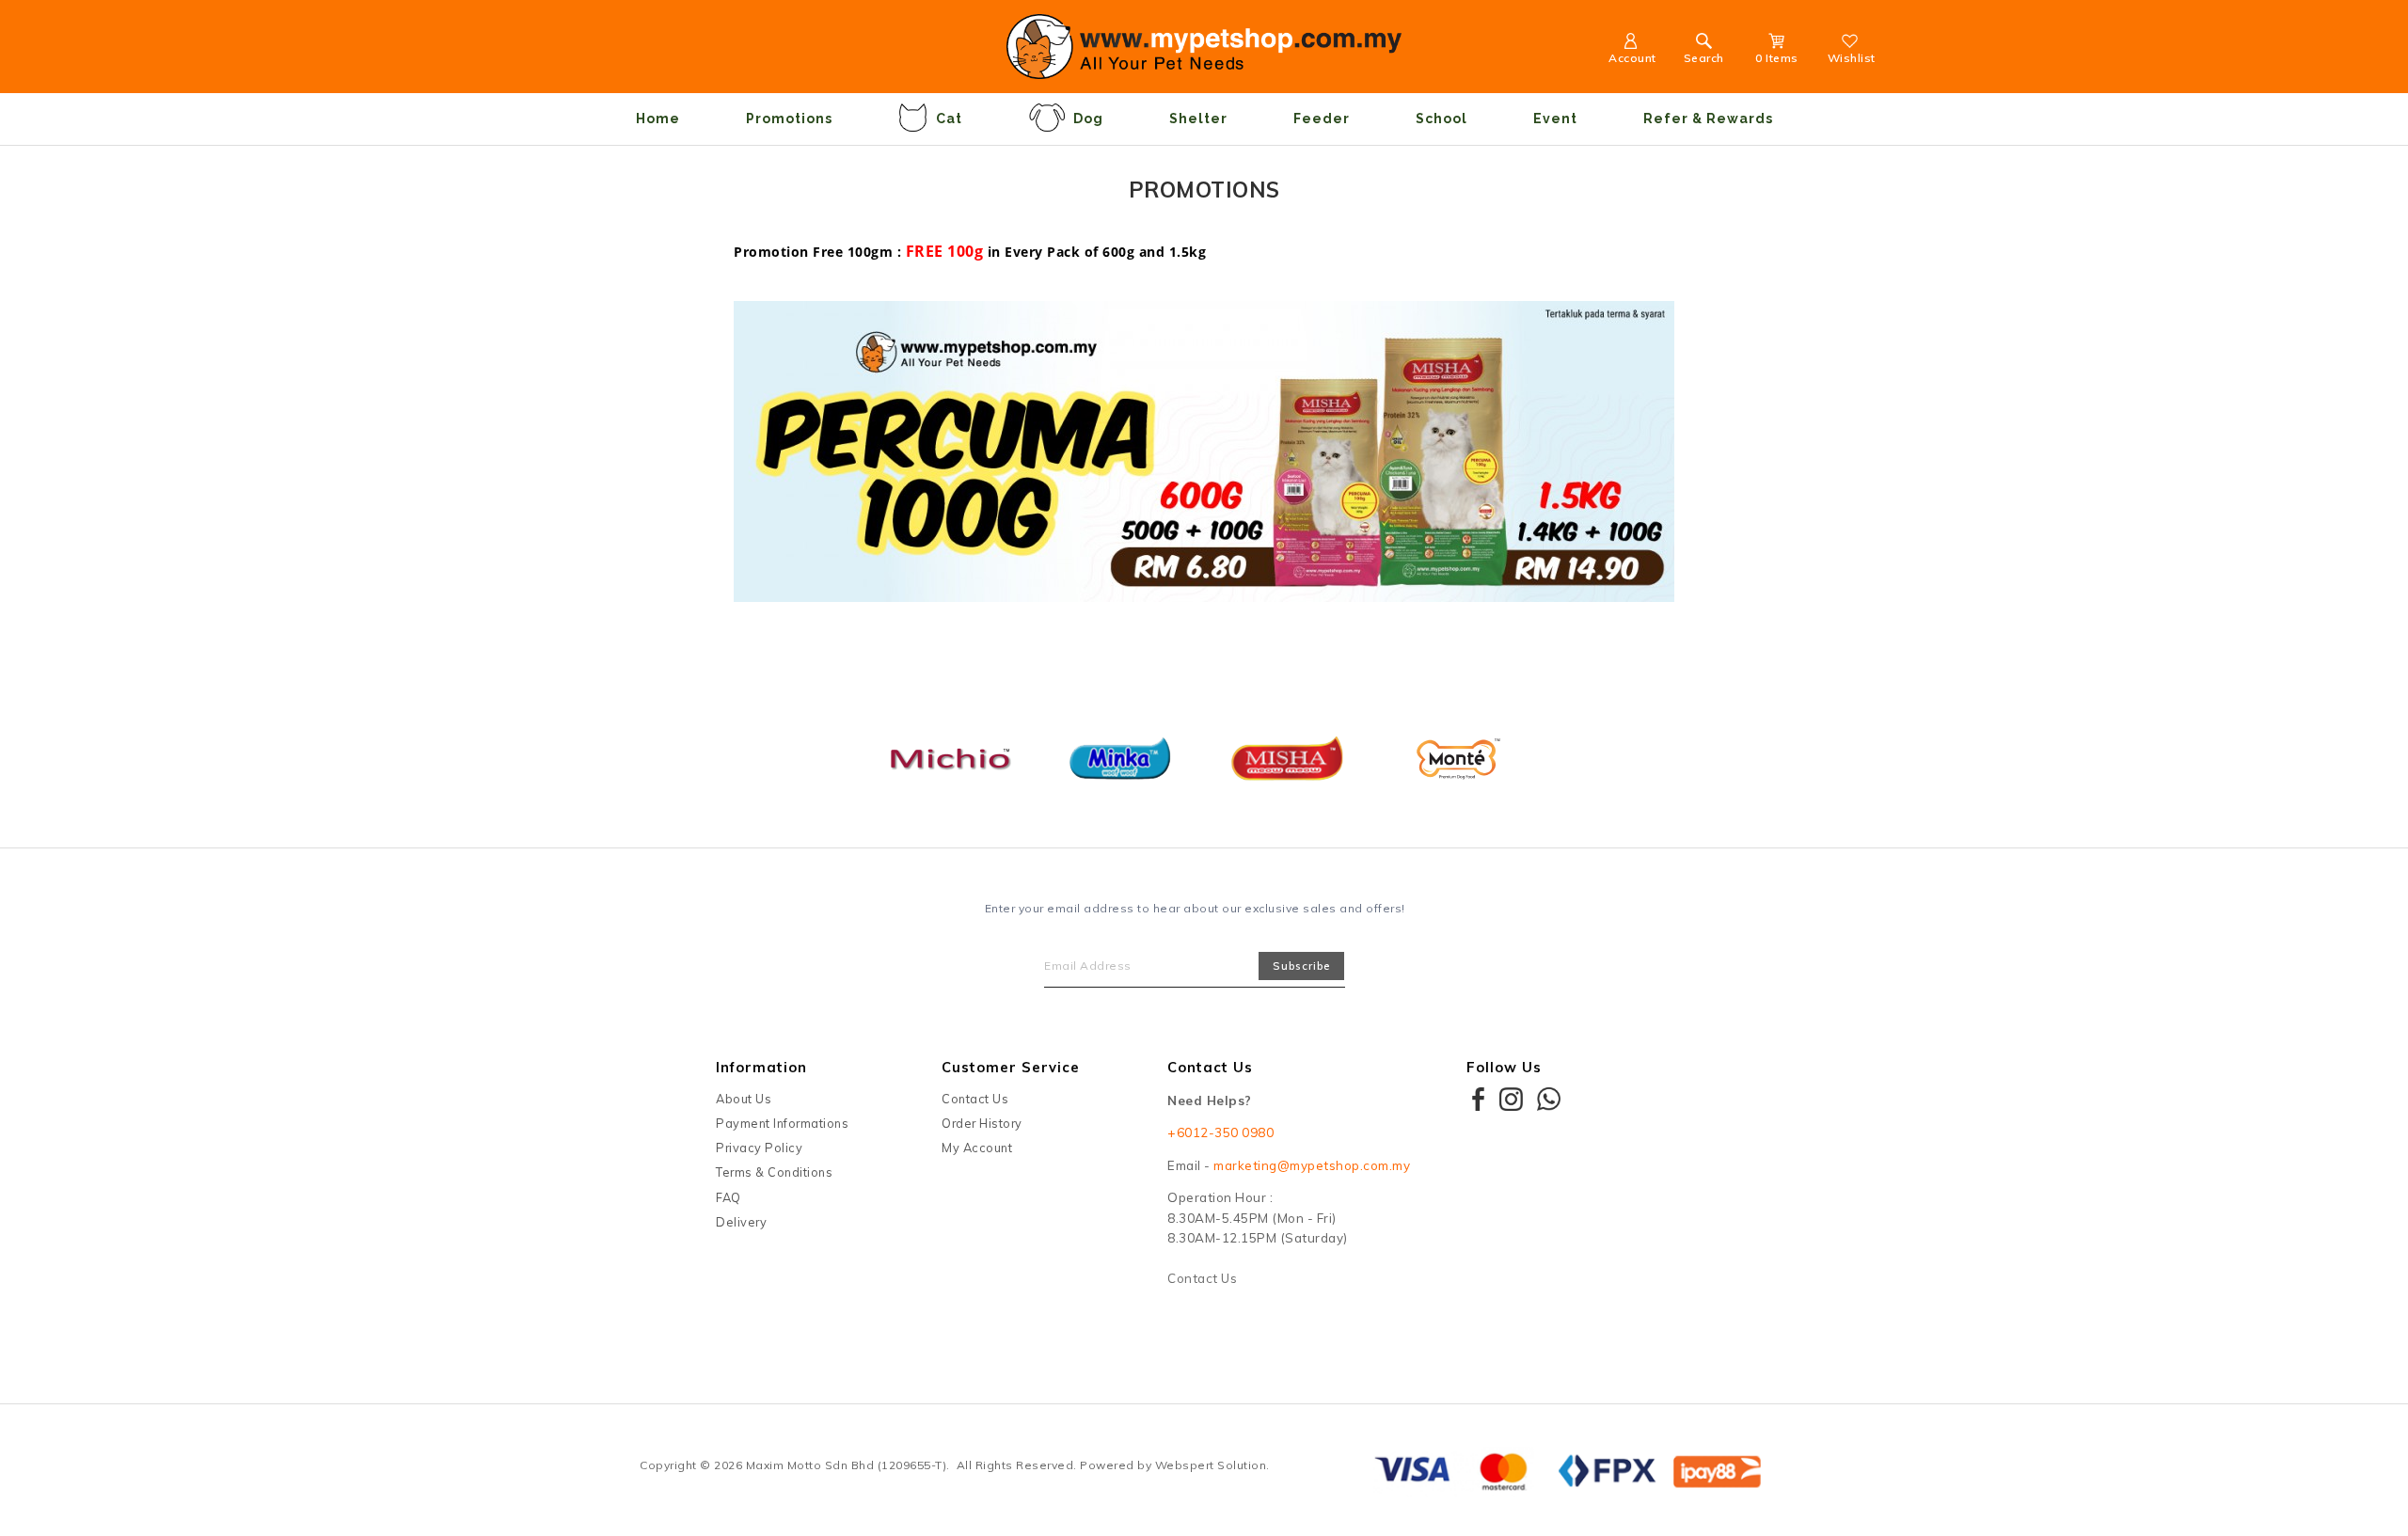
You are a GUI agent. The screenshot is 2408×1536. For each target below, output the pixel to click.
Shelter (1198, 119)
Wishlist (1852, 58)
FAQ (729, 1197)
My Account (977, 1148)
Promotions (789, 119)
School (1442, 119)
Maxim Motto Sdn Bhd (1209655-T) (847, 1465)
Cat (949, 119)
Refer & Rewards (1708, 119)
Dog (1088, 119)
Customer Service (1011, 1067)
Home (658, 119)
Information (761, 1067)
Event (1555, 119)
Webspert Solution (1211, 1465)
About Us (744, 1099)
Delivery (741, 1222)
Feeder (1322, 119)
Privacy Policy (759, 1148)
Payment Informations (782, 1123)
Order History (982, 1123)
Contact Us (975, 1099)
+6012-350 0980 (1220, 1132)
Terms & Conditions (774, 1172)
